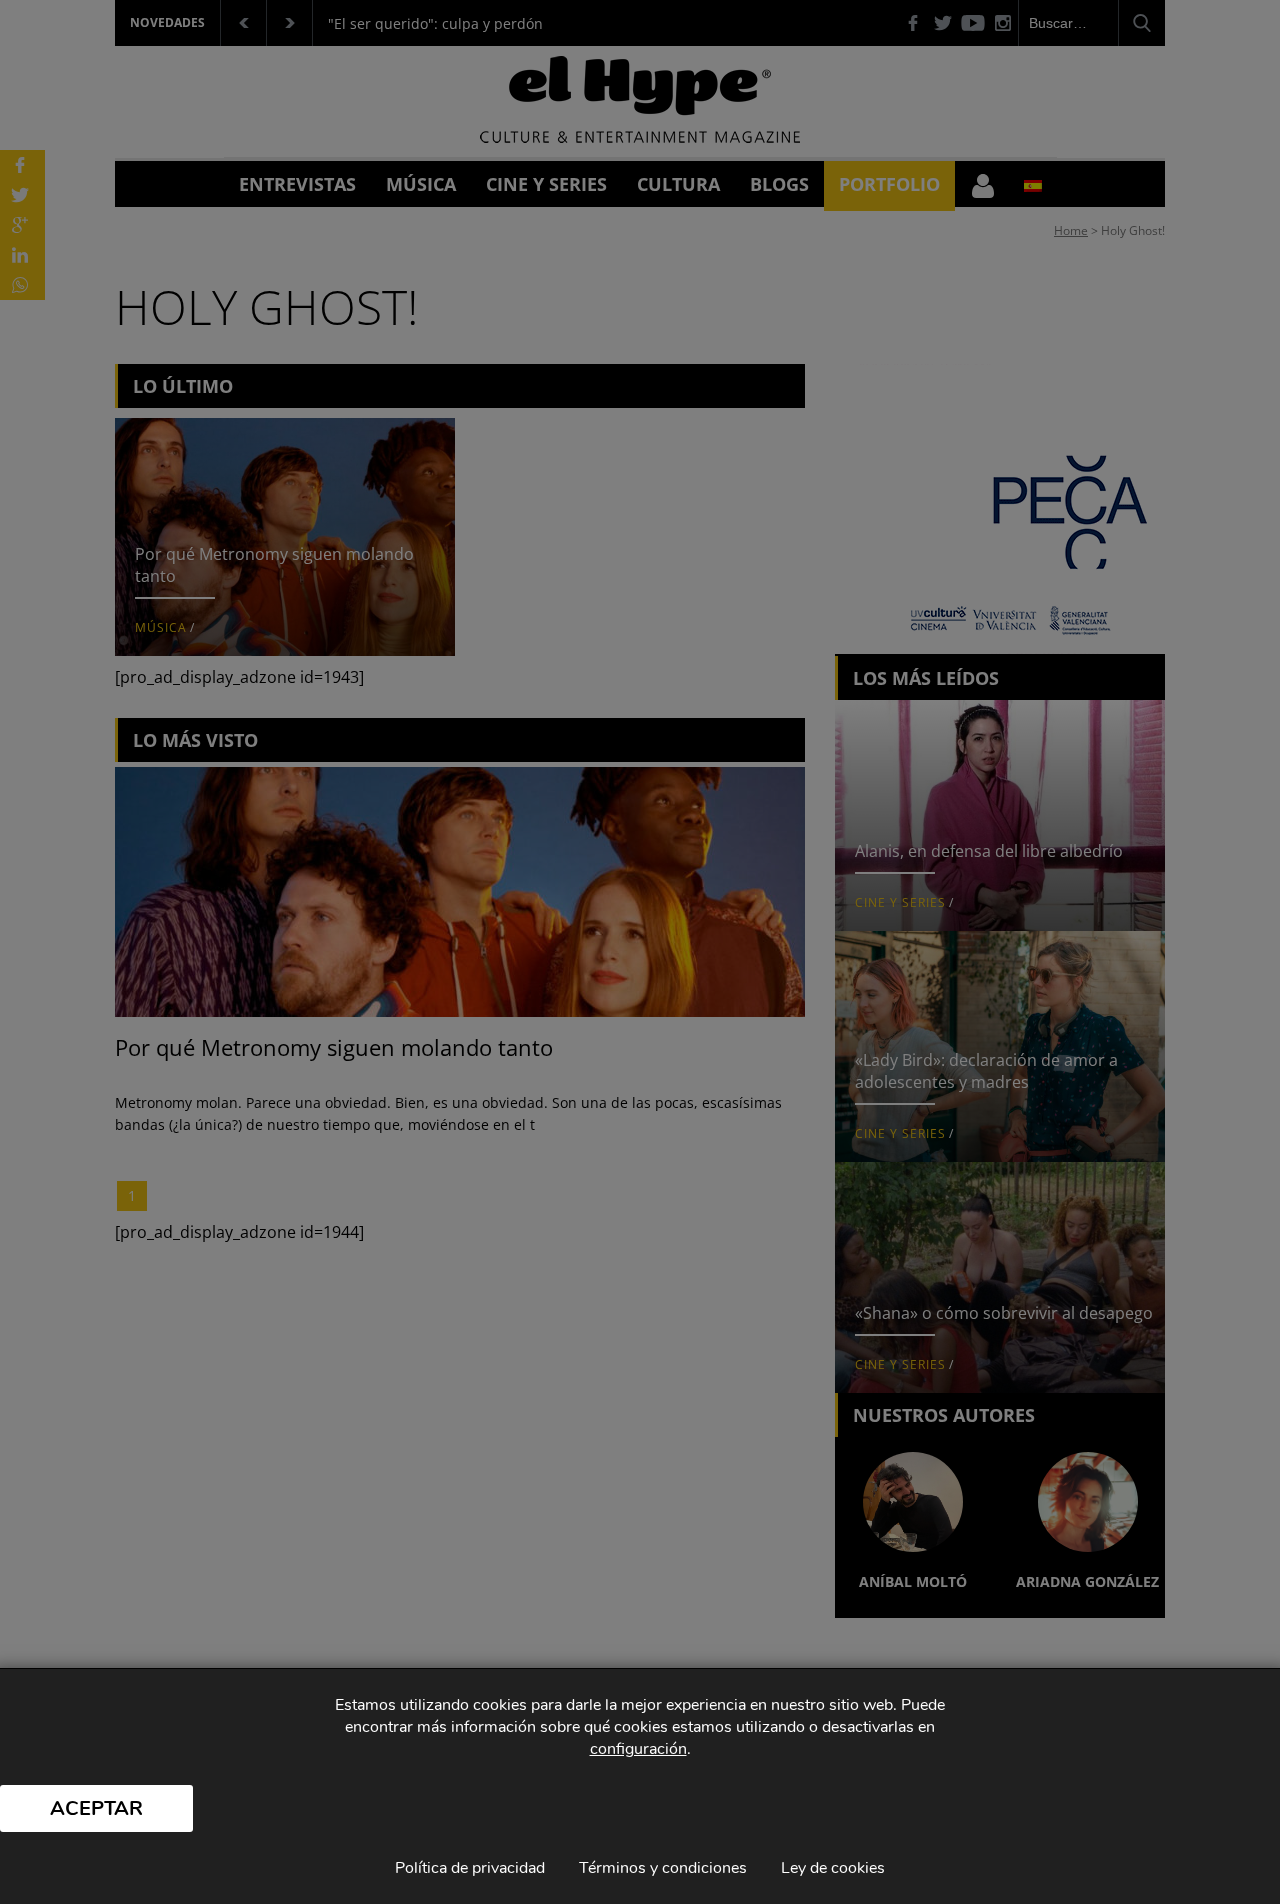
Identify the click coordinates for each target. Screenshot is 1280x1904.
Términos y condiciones (663, 1868)
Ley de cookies (833, 1868)
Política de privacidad (470, 1868)
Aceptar (96, 1808)
